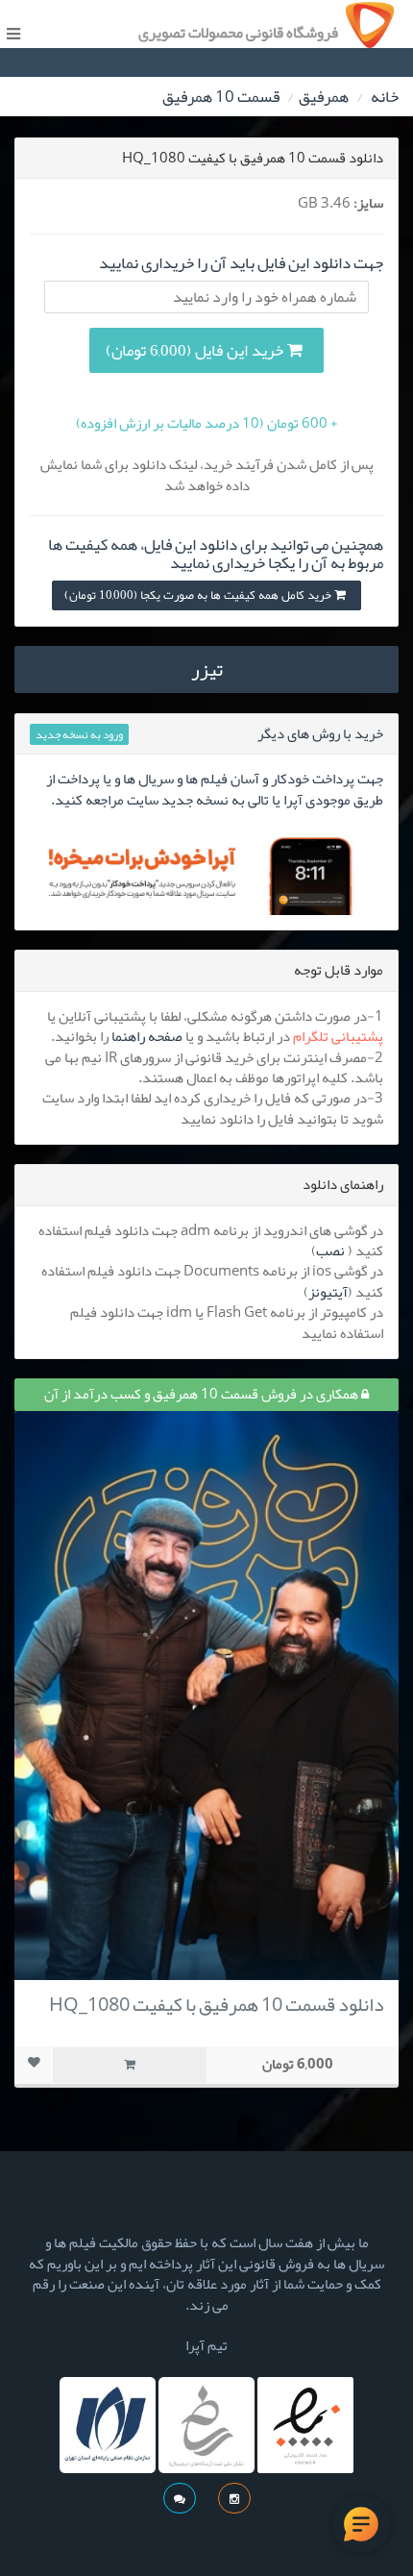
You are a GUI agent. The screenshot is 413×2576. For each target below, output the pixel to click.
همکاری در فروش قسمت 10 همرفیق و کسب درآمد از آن (203, 1394)
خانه (385, 96)
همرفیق (324, 96)
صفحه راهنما (147, 1036)
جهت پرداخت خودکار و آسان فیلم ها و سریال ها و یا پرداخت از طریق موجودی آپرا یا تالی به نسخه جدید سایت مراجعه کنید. (215, 789)
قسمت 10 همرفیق (221, 96)
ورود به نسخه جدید (79, 734)
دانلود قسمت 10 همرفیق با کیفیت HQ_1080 (217, 2004)
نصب (330, 1251)
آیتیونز (328, 1292)
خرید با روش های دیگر (320, 733)
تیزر (207, 669)
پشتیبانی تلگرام (338, 1036)
